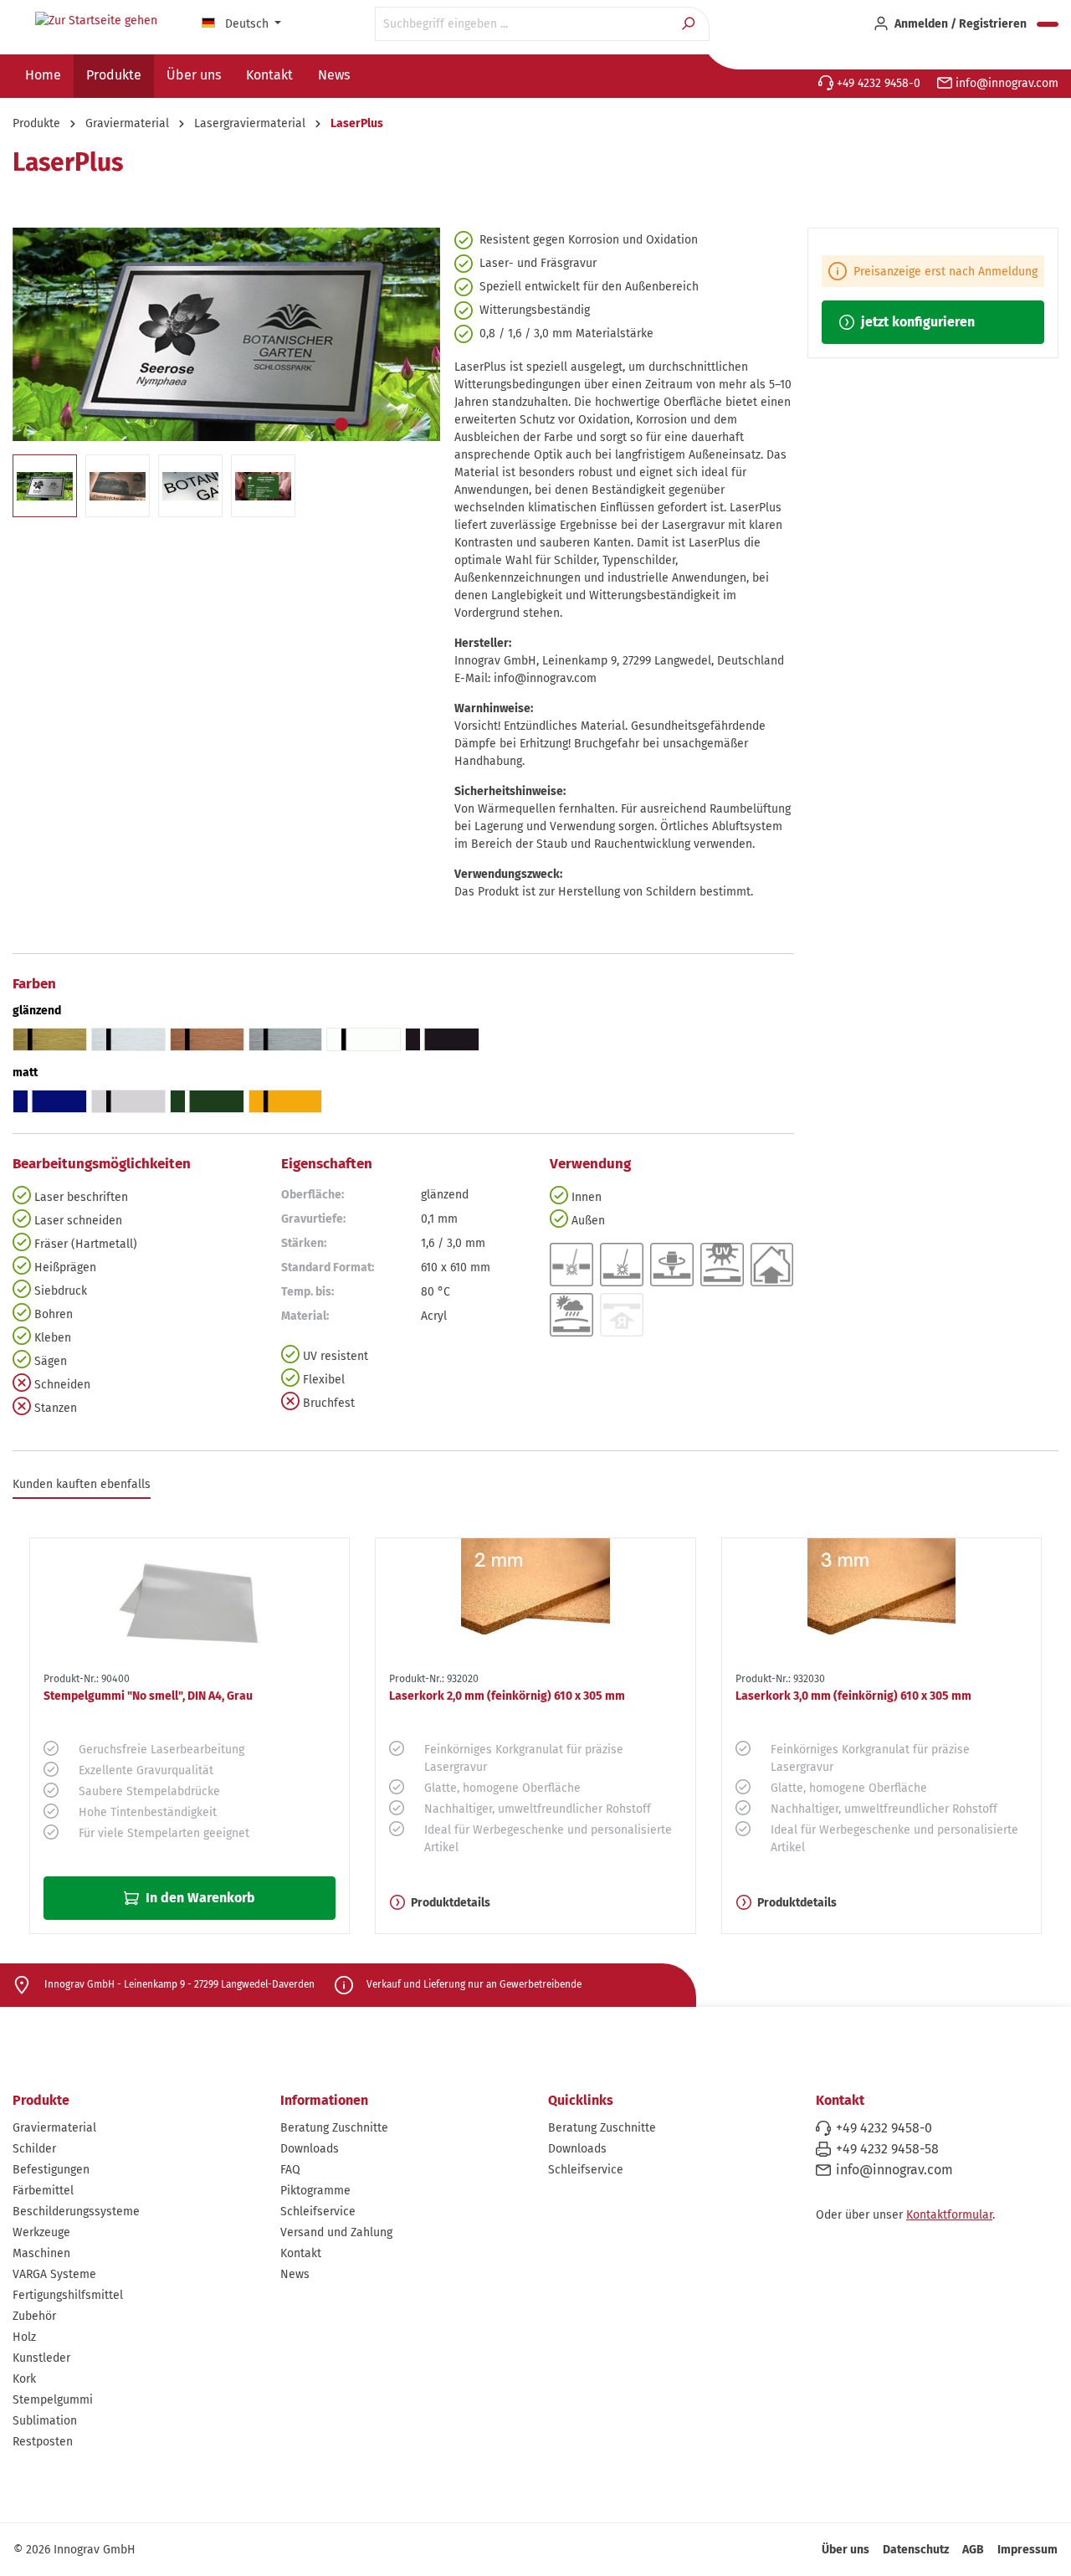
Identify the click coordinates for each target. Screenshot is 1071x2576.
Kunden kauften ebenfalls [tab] (82, 1484)
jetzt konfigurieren (916, 322)
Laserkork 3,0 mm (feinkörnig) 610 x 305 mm (853, 1696)
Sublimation (45, 2421)
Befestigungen (51, 2170)
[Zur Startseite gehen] (96, 21)
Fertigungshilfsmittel (68, 2295)
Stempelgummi (53, 2400)
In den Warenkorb (199, 1898)
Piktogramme (315, 2191)
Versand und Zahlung (336, 2232)
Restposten (43, 2442)
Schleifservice (318, 2212)
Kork (24, 2379)
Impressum (1027, 2550)
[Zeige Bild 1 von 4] (341, 424)
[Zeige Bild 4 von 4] (417, 424)
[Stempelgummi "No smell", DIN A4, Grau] (190, 1602)
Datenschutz (916, 2550)
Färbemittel (43, 2191)
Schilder (34, 2149)
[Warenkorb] (1048, 24)
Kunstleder (41, 2358)
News (295, 2274)
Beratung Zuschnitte (334, 2128)
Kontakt (301, 2253)
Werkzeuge (41, 2232)
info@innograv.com (1005, 83)
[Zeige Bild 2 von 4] (366, 424)
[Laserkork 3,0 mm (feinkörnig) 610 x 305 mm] (881, 1602)
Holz (24, 2337)
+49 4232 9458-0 (877, 83)
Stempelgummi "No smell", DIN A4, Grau (148, 1696)
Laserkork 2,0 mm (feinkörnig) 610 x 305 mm (507, 1696)
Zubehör (34, 2316)
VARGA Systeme (54, 2274)
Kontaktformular (949, 2215)
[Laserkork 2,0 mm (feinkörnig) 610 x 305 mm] (535, 1602)
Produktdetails (451, 1903)
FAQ (290, 2170)
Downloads (310, 2149)
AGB (973, 2550)
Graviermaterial (54, 2128)
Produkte (41, 2100)
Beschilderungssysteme (76, 2212)
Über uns (846, 2550)
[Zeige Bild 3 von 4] (392, 424)
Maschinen (41, 2253)
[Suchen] (690, 24)
